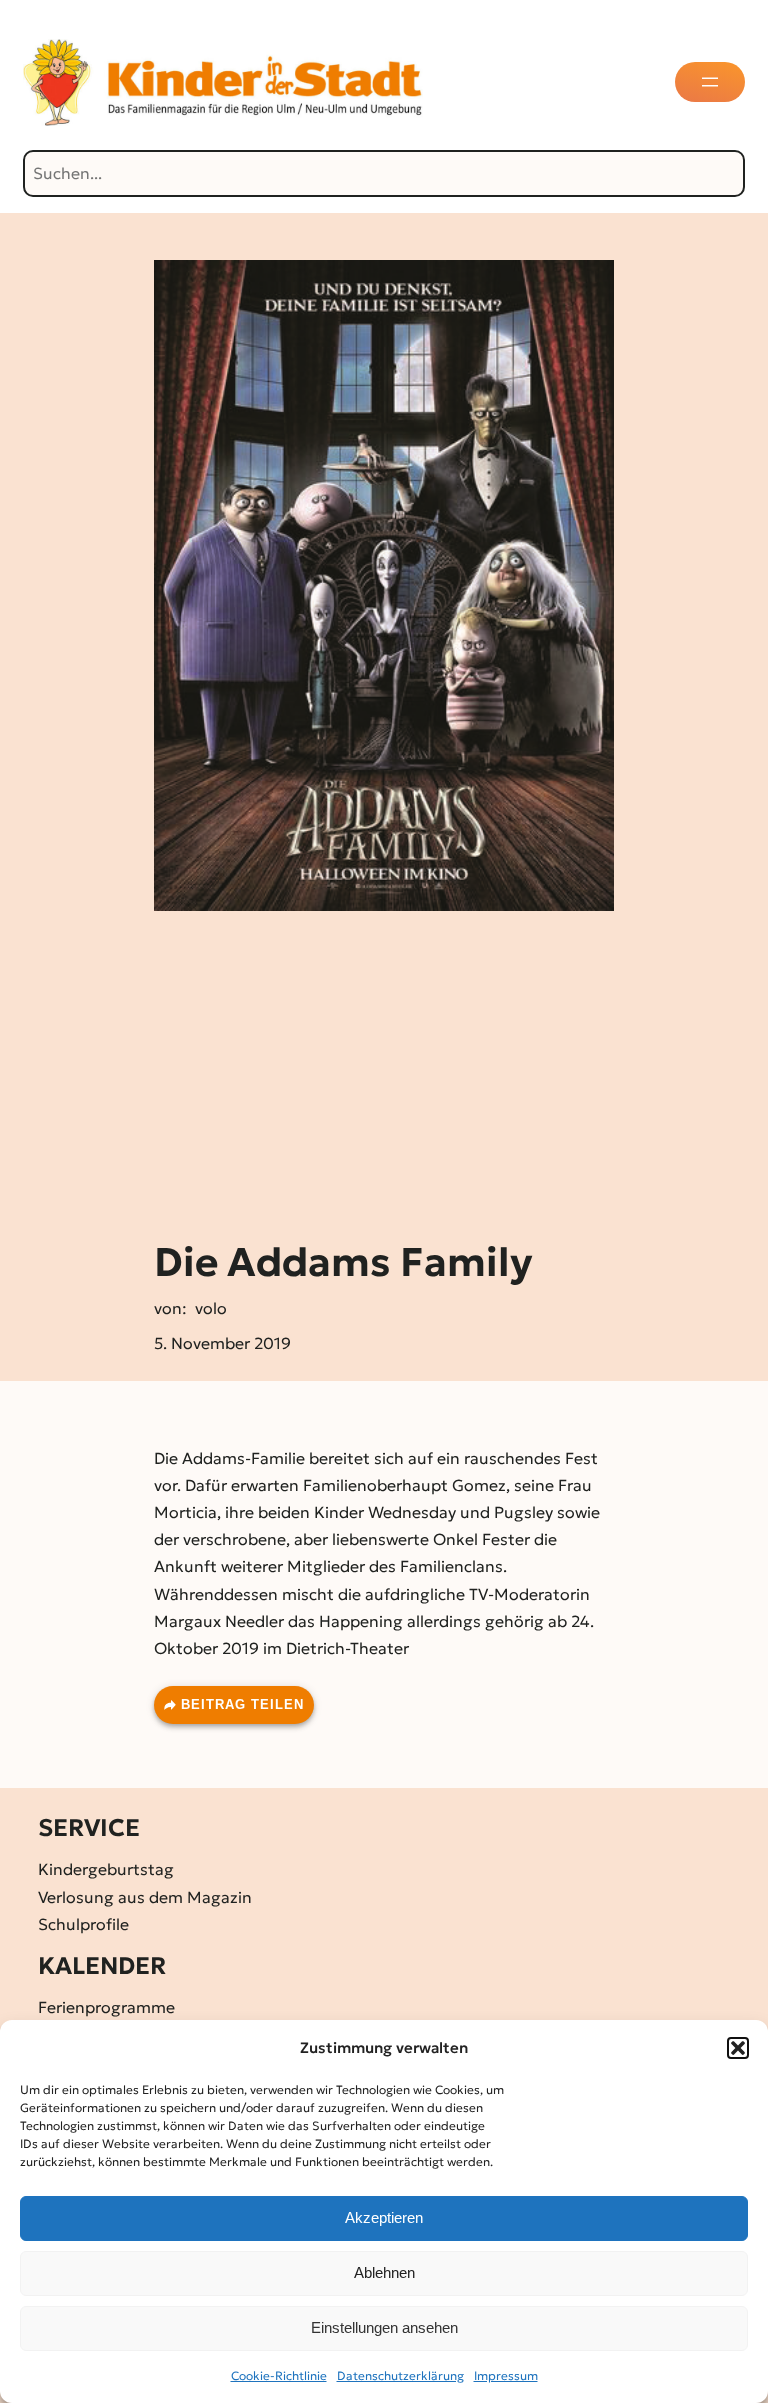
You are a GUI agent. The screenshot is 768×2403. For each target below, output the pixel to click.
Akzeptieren (384, 2217)
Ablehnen (384, 2272)
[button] (738, 2048)
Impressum (506, 2375)
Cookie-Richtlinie (279, 2375)
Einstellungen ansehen (384, 2327)
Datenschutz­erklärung (400, 2375)
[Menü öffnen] (710, 82)
